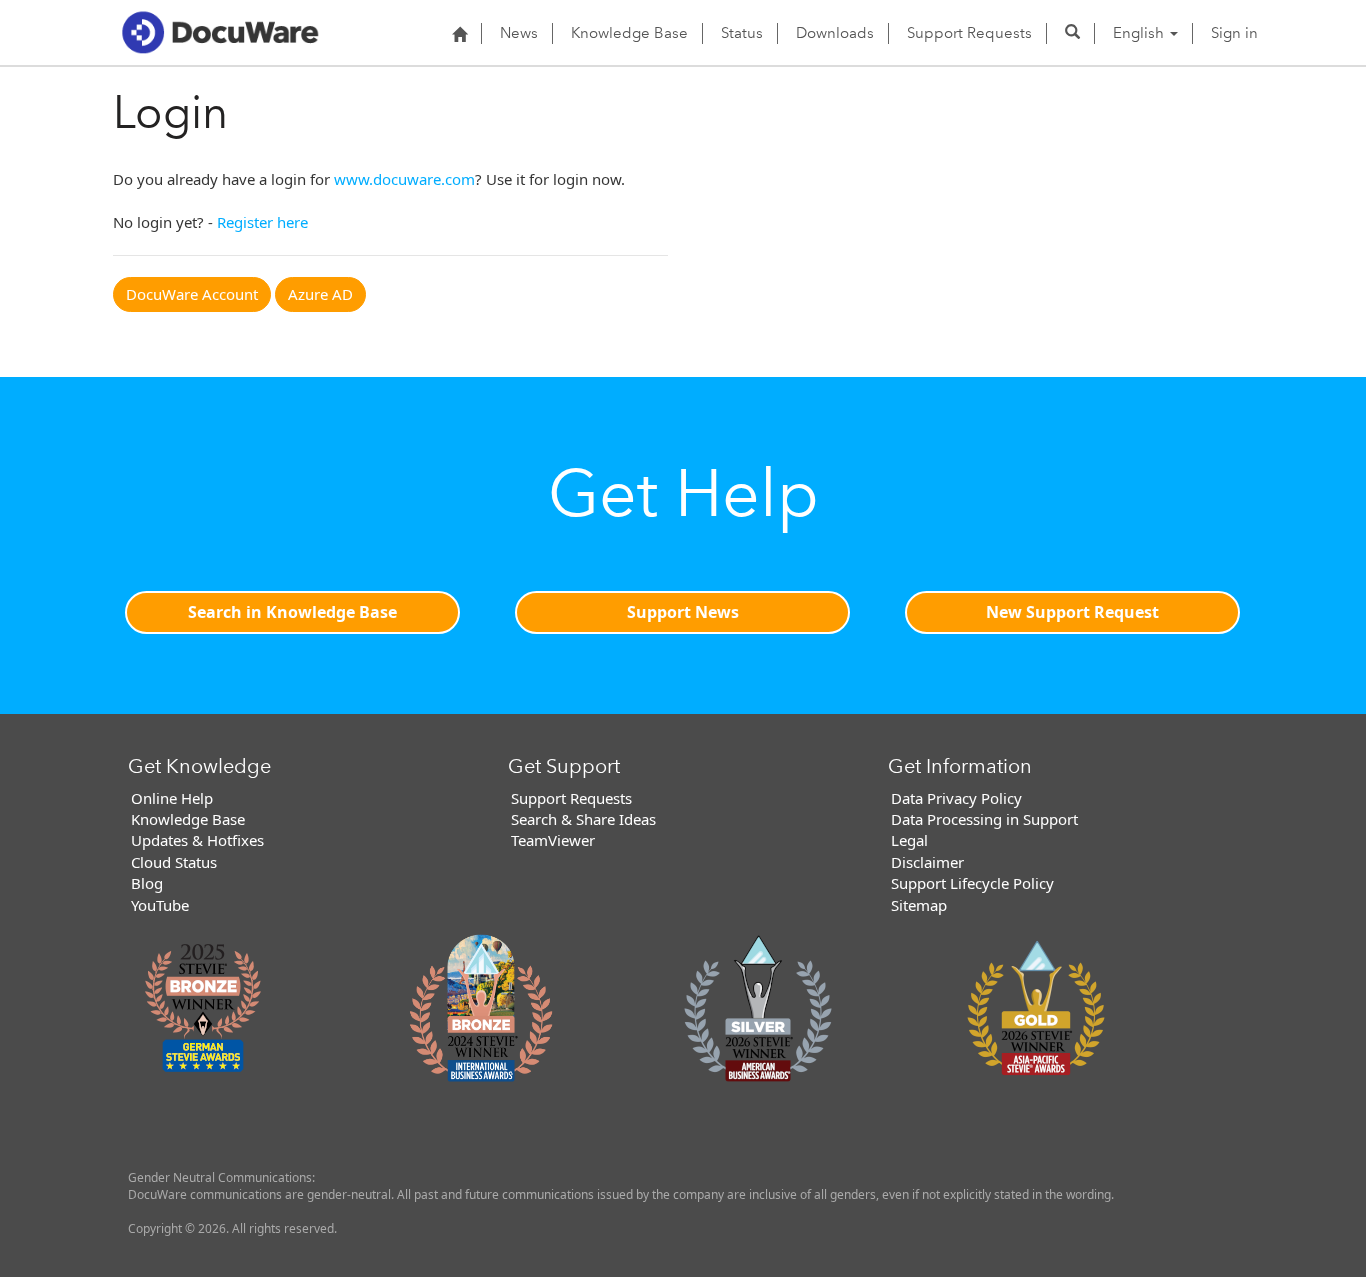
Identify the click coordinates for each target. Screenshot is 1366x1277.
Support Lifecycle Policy (972, 883)
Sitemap (919, 905)
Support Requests (969, 33)
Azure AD (320, 294)
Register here (262, 222)
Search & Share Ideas (583, 819)
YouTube (160, 905)
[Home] (459, 34)
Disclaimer (927, 862)
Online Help (172, 798)
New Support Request (1072, 612)
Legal (909, 840)
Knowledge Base (629, 33)
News (519, 33)
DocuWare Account (192, 294)
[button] (1072, 33)
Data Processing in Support (984, 819)
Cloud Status (174, 862)
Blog (147, 883)
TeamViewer (553, 840)
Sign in (1234, 33)
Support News (683, 612)
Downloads (835, 33)
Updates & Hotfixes (197, 840)
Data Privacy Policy (956, 798)
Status (742, 33)
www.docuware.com (404, 179)
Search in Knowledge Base (292, 612)
